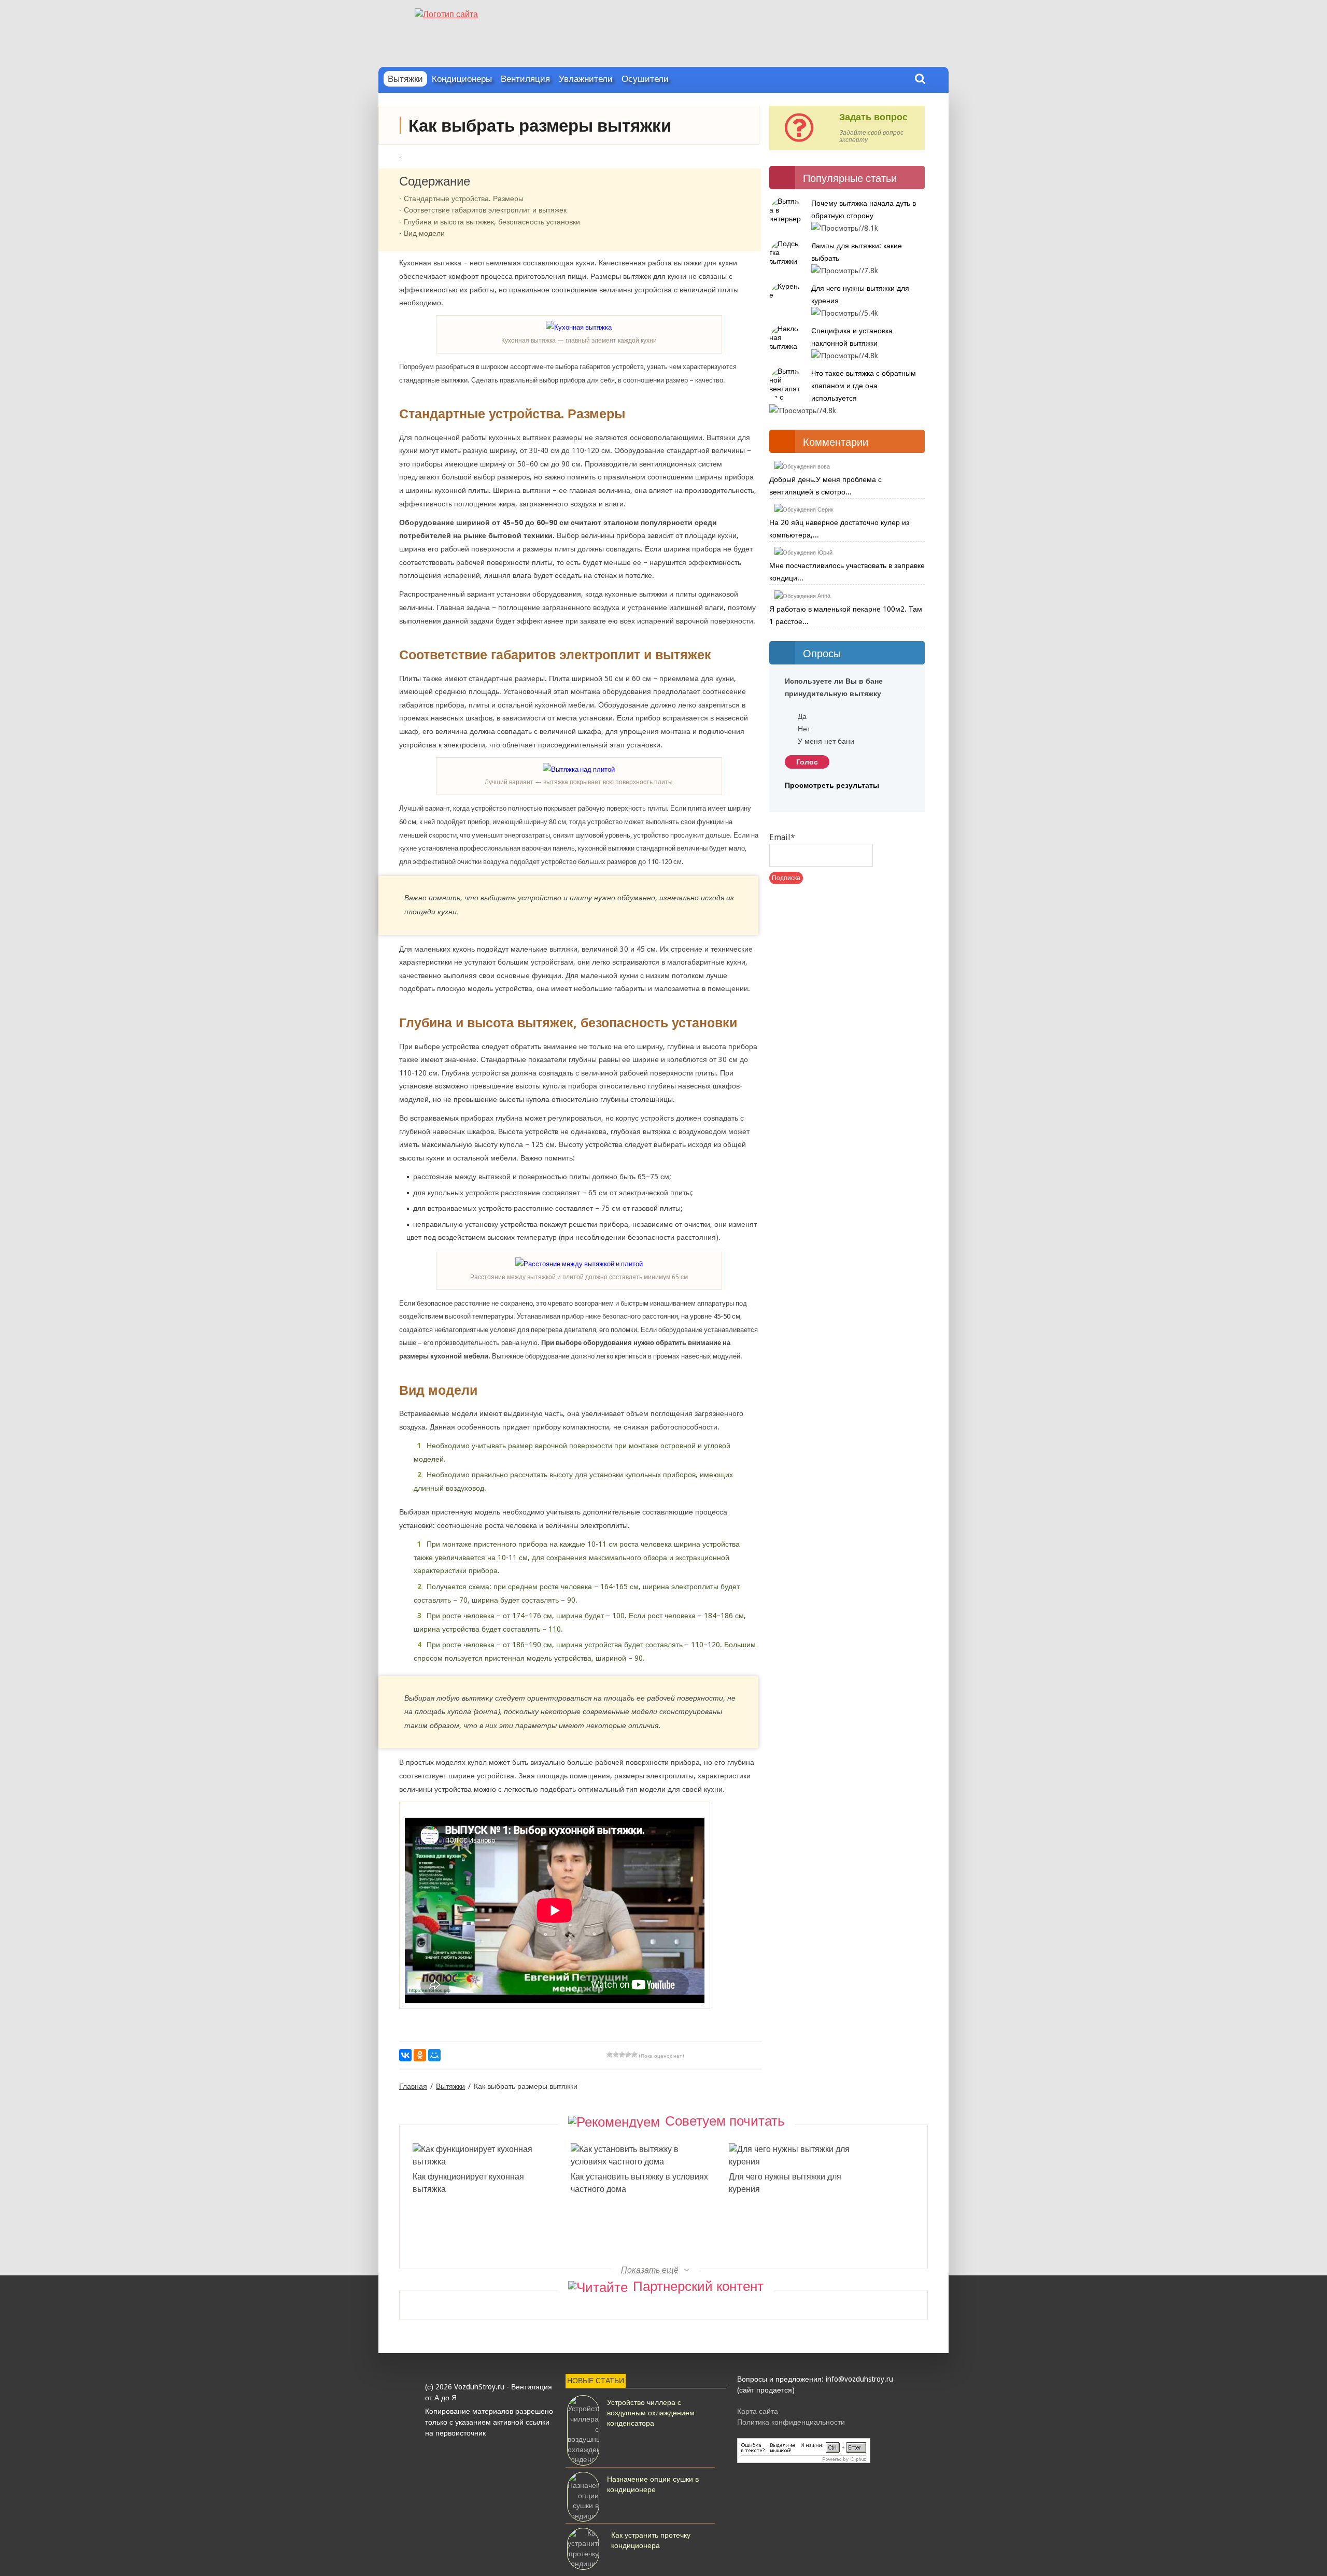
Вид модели (424, 233)
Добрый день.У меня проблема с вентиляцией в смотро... (825, 486)
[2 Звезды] (616, 2055)
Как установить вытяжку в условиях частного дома (639, 2183)
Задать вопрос (873, 117)
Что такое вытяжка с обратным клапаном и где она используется (864, 386)
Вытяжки (405, 79)
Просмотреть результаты (832, 785)
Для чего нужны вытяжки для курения (785, 2183)
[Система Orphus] (817, 2452)
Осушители (645, 79)
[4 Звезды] (628, 2055)
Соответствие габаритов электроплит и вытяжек (485, 210)
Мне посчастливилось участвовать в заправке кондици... (847, 572)
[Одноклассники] (420, 2055)
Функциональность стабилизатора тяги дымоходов (478, 2240)
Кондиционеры (462, 79)
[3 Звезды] (622, 2055)
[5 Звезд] (634, 2055)
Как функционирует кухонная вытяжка (468, 2183)
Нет (804, 729)
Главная (413, 2086)
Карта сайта (758, 2411)
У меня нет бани (826, 741)
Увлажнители (586, 79)
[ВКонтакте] (405, 2055)
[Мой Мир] (434, 2055)
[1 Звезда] (610, 2055)
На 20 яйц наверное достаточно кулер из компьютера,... (839, 529)
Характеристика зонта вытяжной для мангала (642, 2240)
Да (802, 716)
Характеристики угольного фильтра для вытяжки (797, 2240)
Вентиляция (525, 79)
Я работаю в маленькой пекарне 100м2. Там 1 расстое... (846, 615)
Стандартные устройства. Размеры (464, 199)
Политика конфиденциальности (791, 2422)
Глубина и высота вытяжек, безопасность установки (492, 222)
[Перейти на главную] (663, 10)
